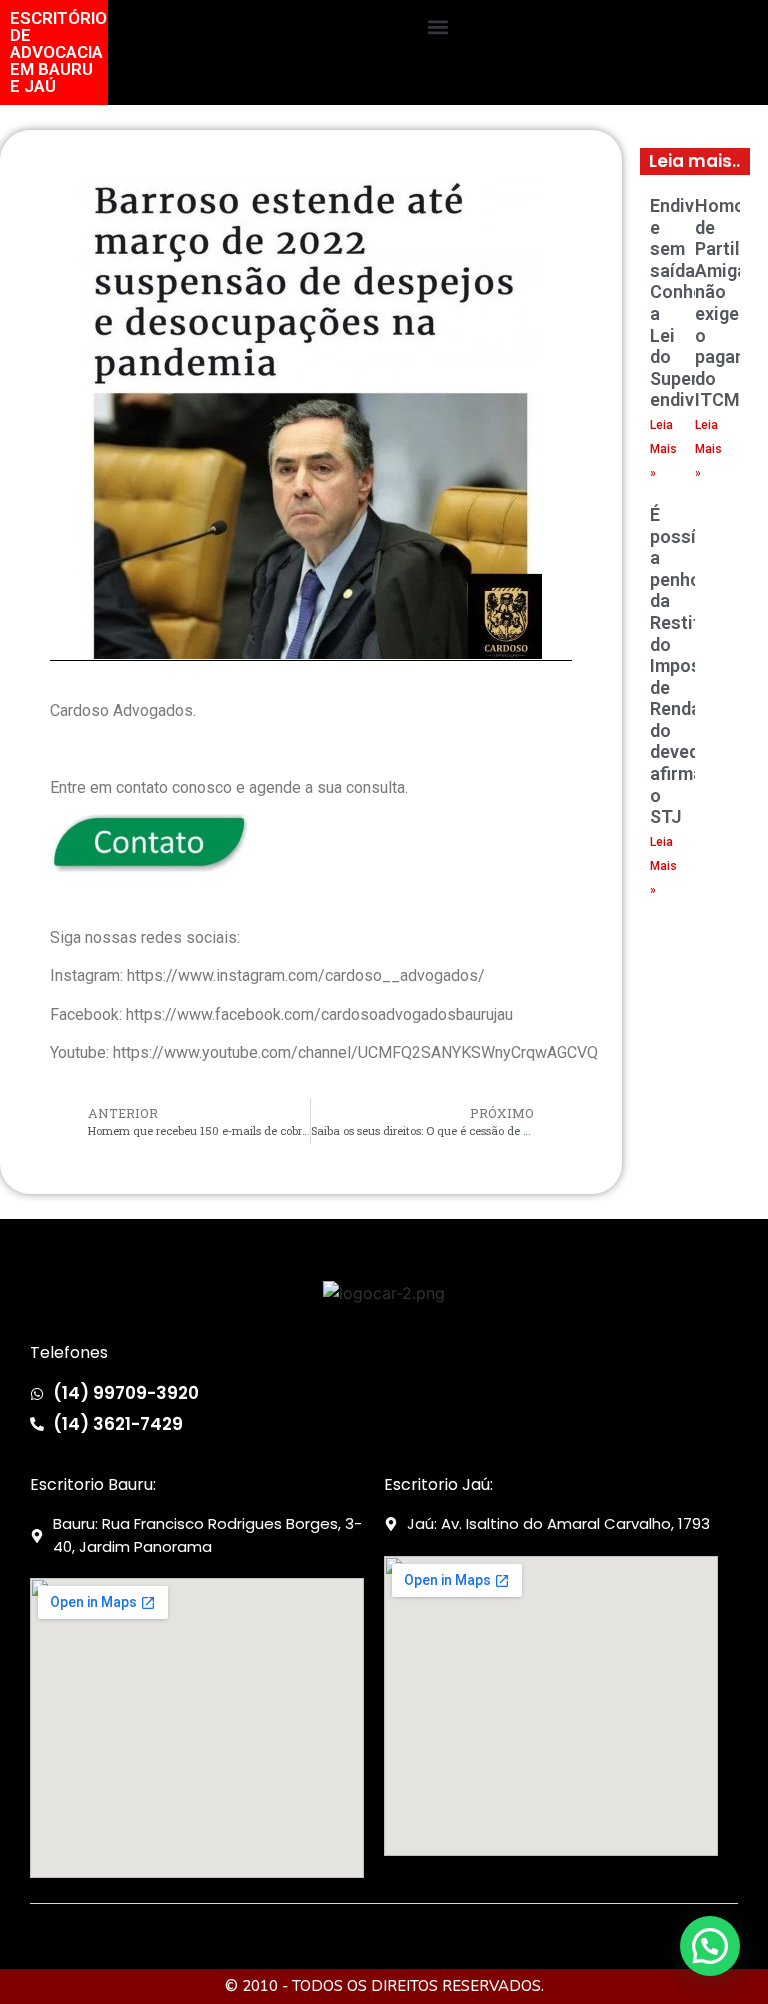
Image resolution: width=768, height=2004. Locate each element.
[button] (437, 26)
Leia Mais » (663, 449)
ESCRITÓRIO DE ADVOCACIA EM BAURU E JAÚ (58, 52)
